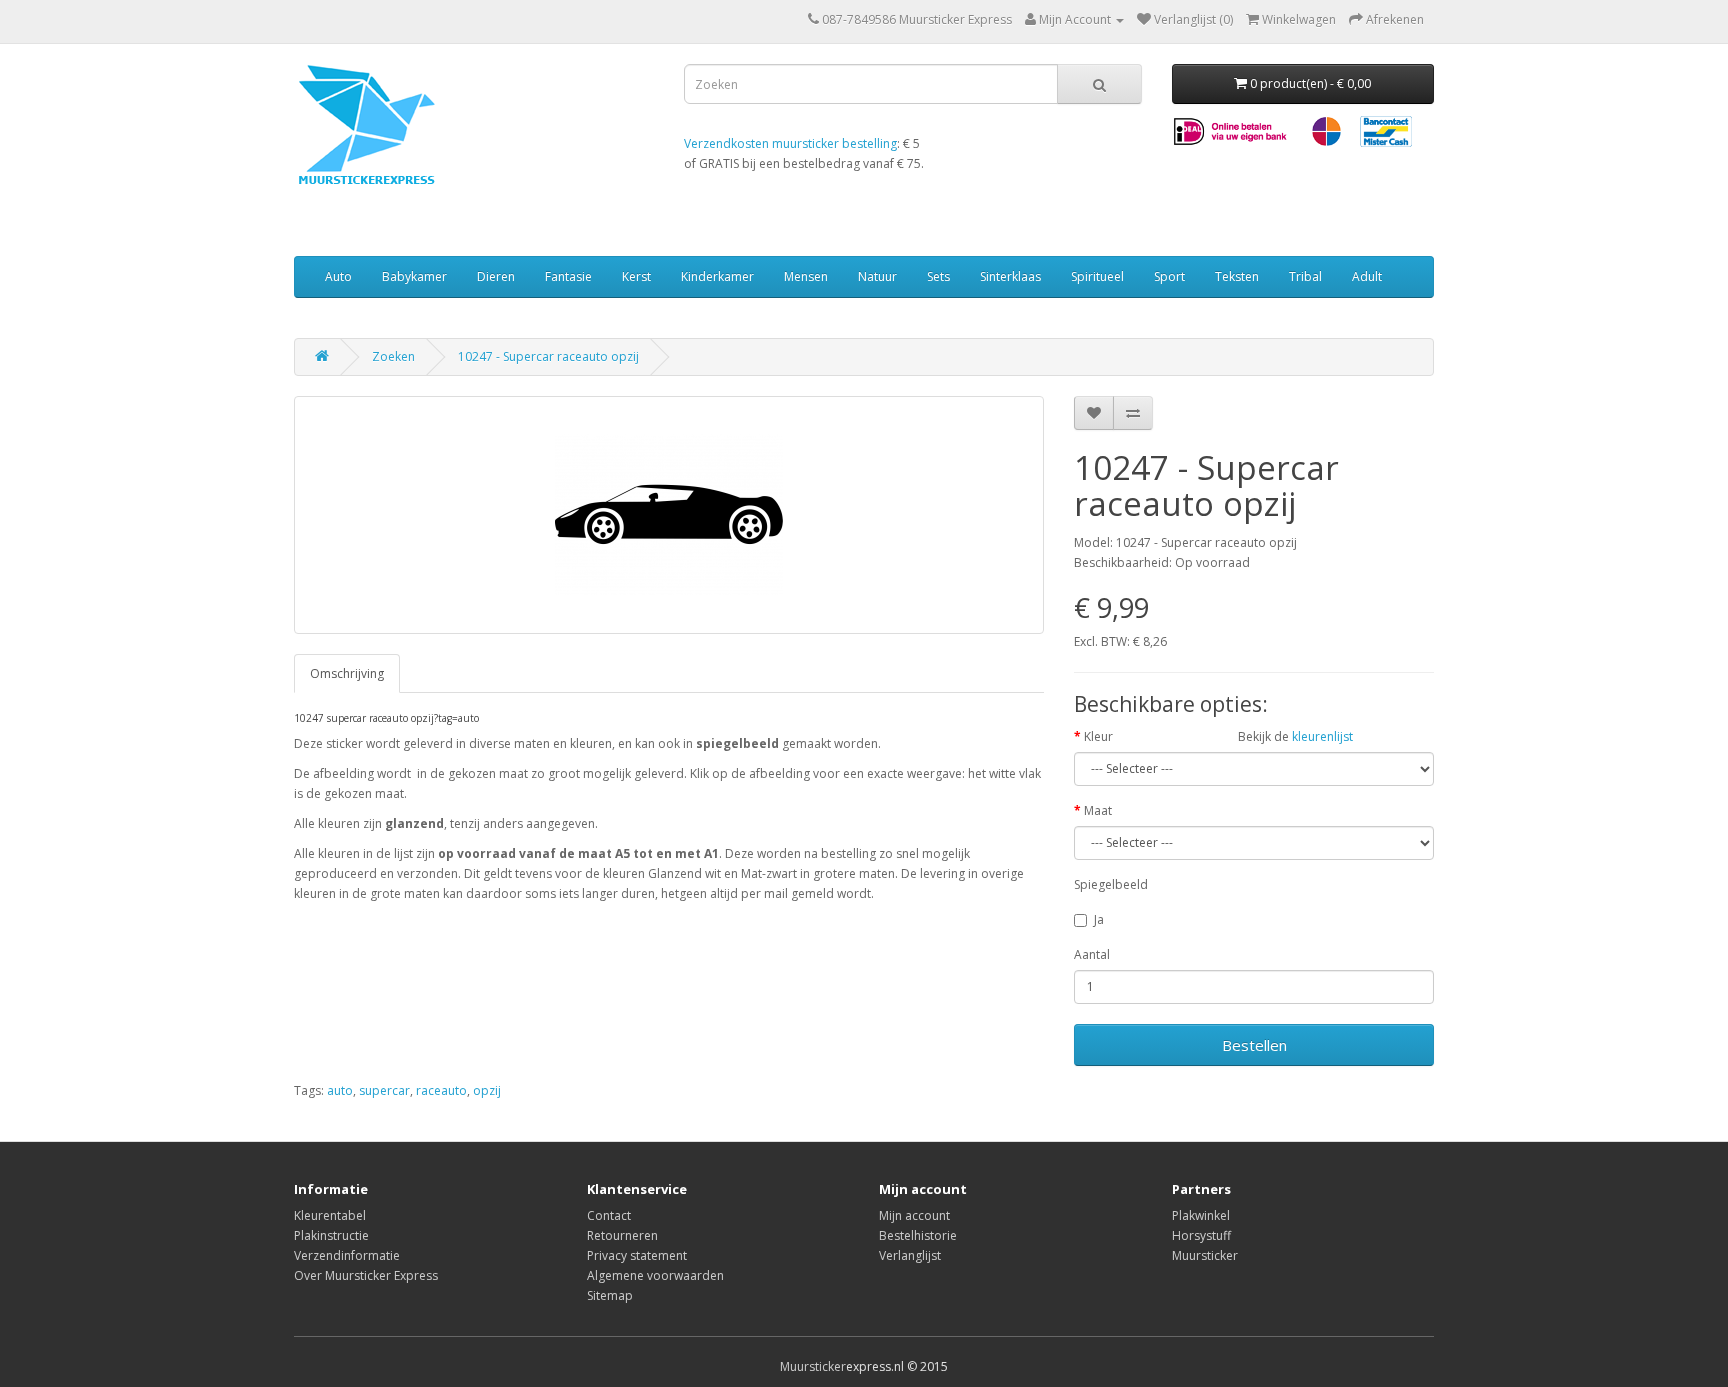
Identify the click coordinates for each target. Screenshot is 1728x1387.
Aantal (1092, 954)
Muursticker (1205, 1255)
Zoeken (393, 356)
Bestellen (1254, 1045)
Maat (1098, 810)
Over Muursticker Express (366, 1275)
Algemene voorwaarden (655, 1275)
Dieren (496, 276)
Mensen (806, 276)
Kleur (1098, 736)
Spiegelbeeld (1111, 884)
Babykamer (414, 276)
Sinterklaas (1010, 276)
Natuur (877, 276)
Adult (1367, 276)
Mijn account (914, 1215)
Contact (609, 1215)
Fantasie (568, 276)
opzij (487, 1090)
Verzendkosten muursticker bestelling (790, 143)
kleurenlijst (1322, 736)
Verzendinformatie (347, 1255)
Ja (1099, 919)
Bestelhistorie (918, 1235)
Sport (1169, 276)
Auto (338, 276)
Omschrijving (347, 673)
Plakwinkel (1201, 1215)
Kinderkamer (717, 276)
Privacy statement (637, 1255)
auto (340, 1090)
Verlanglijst (910, 1255)
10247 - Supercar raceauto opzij (548, 356)
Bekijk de (1295, 736)
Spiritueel (1097, 276)
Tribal (1305, 276)
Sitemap (610, 1295)
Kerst (636, 276)
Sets (938, 276)
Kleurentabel (330, 1215)
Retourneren (622, 1235)
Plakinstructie (331, 1235)
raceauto (441, 1090)
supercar (384, 1090)
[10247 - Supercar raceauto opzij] (669, 515)
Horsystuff (1201, 1235)
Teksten (1237, 276)
